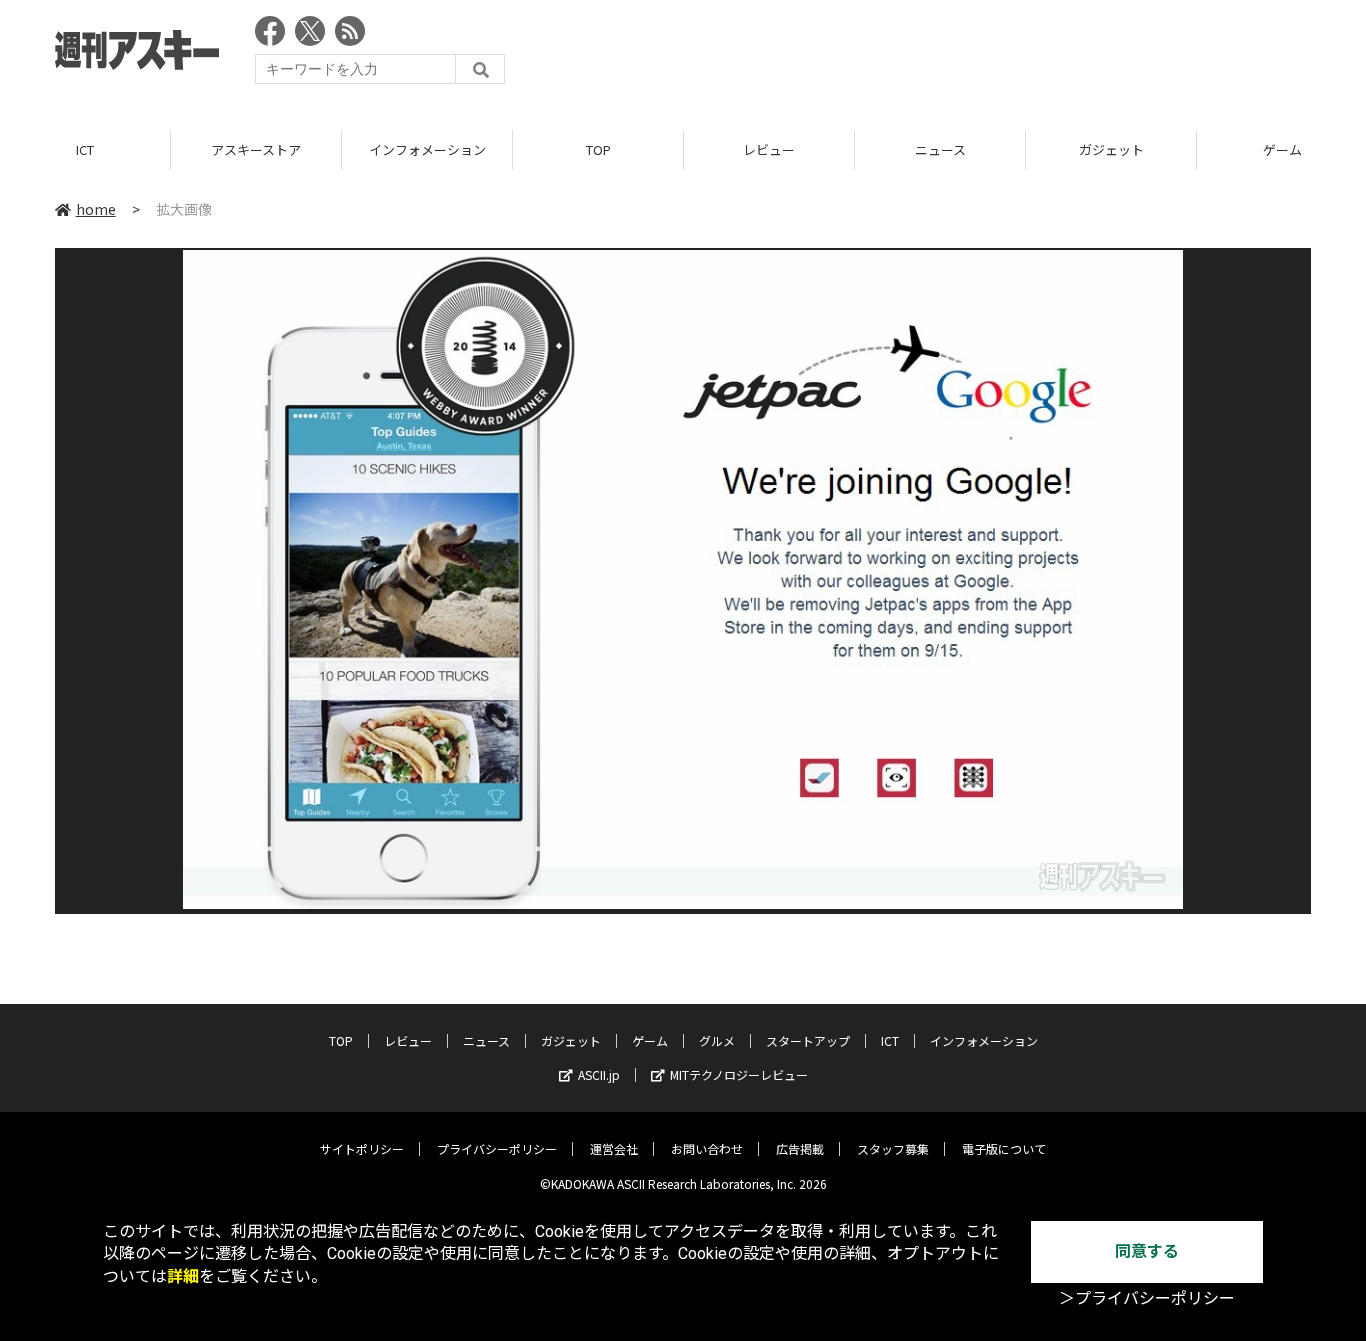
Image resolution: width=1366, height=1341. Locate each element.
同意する (1147, 1251)
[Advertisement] (947, 55)
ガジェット (1111, 149)
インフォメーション (427, 149)
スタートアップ (808, 1040)
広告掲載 (800, 1148)
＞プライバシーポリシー (1147, 1298)
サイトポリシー (362, 1148)
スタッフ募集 (893, 1148)
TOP (598, 149)
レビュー (769, 149)
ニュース (940, 149)
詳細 (183, 1276)
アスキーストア (256, 149)
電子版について (1004, 1148)
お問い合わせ (707, 1148)
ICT (85, 149)
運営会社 (614, 1148)
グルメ (717, 1040)
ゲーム (650, 1040)
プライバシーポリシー (497, 1148)
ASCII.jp (599, 1074)
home (96, 209)
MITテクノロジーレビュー (739, 1074)
